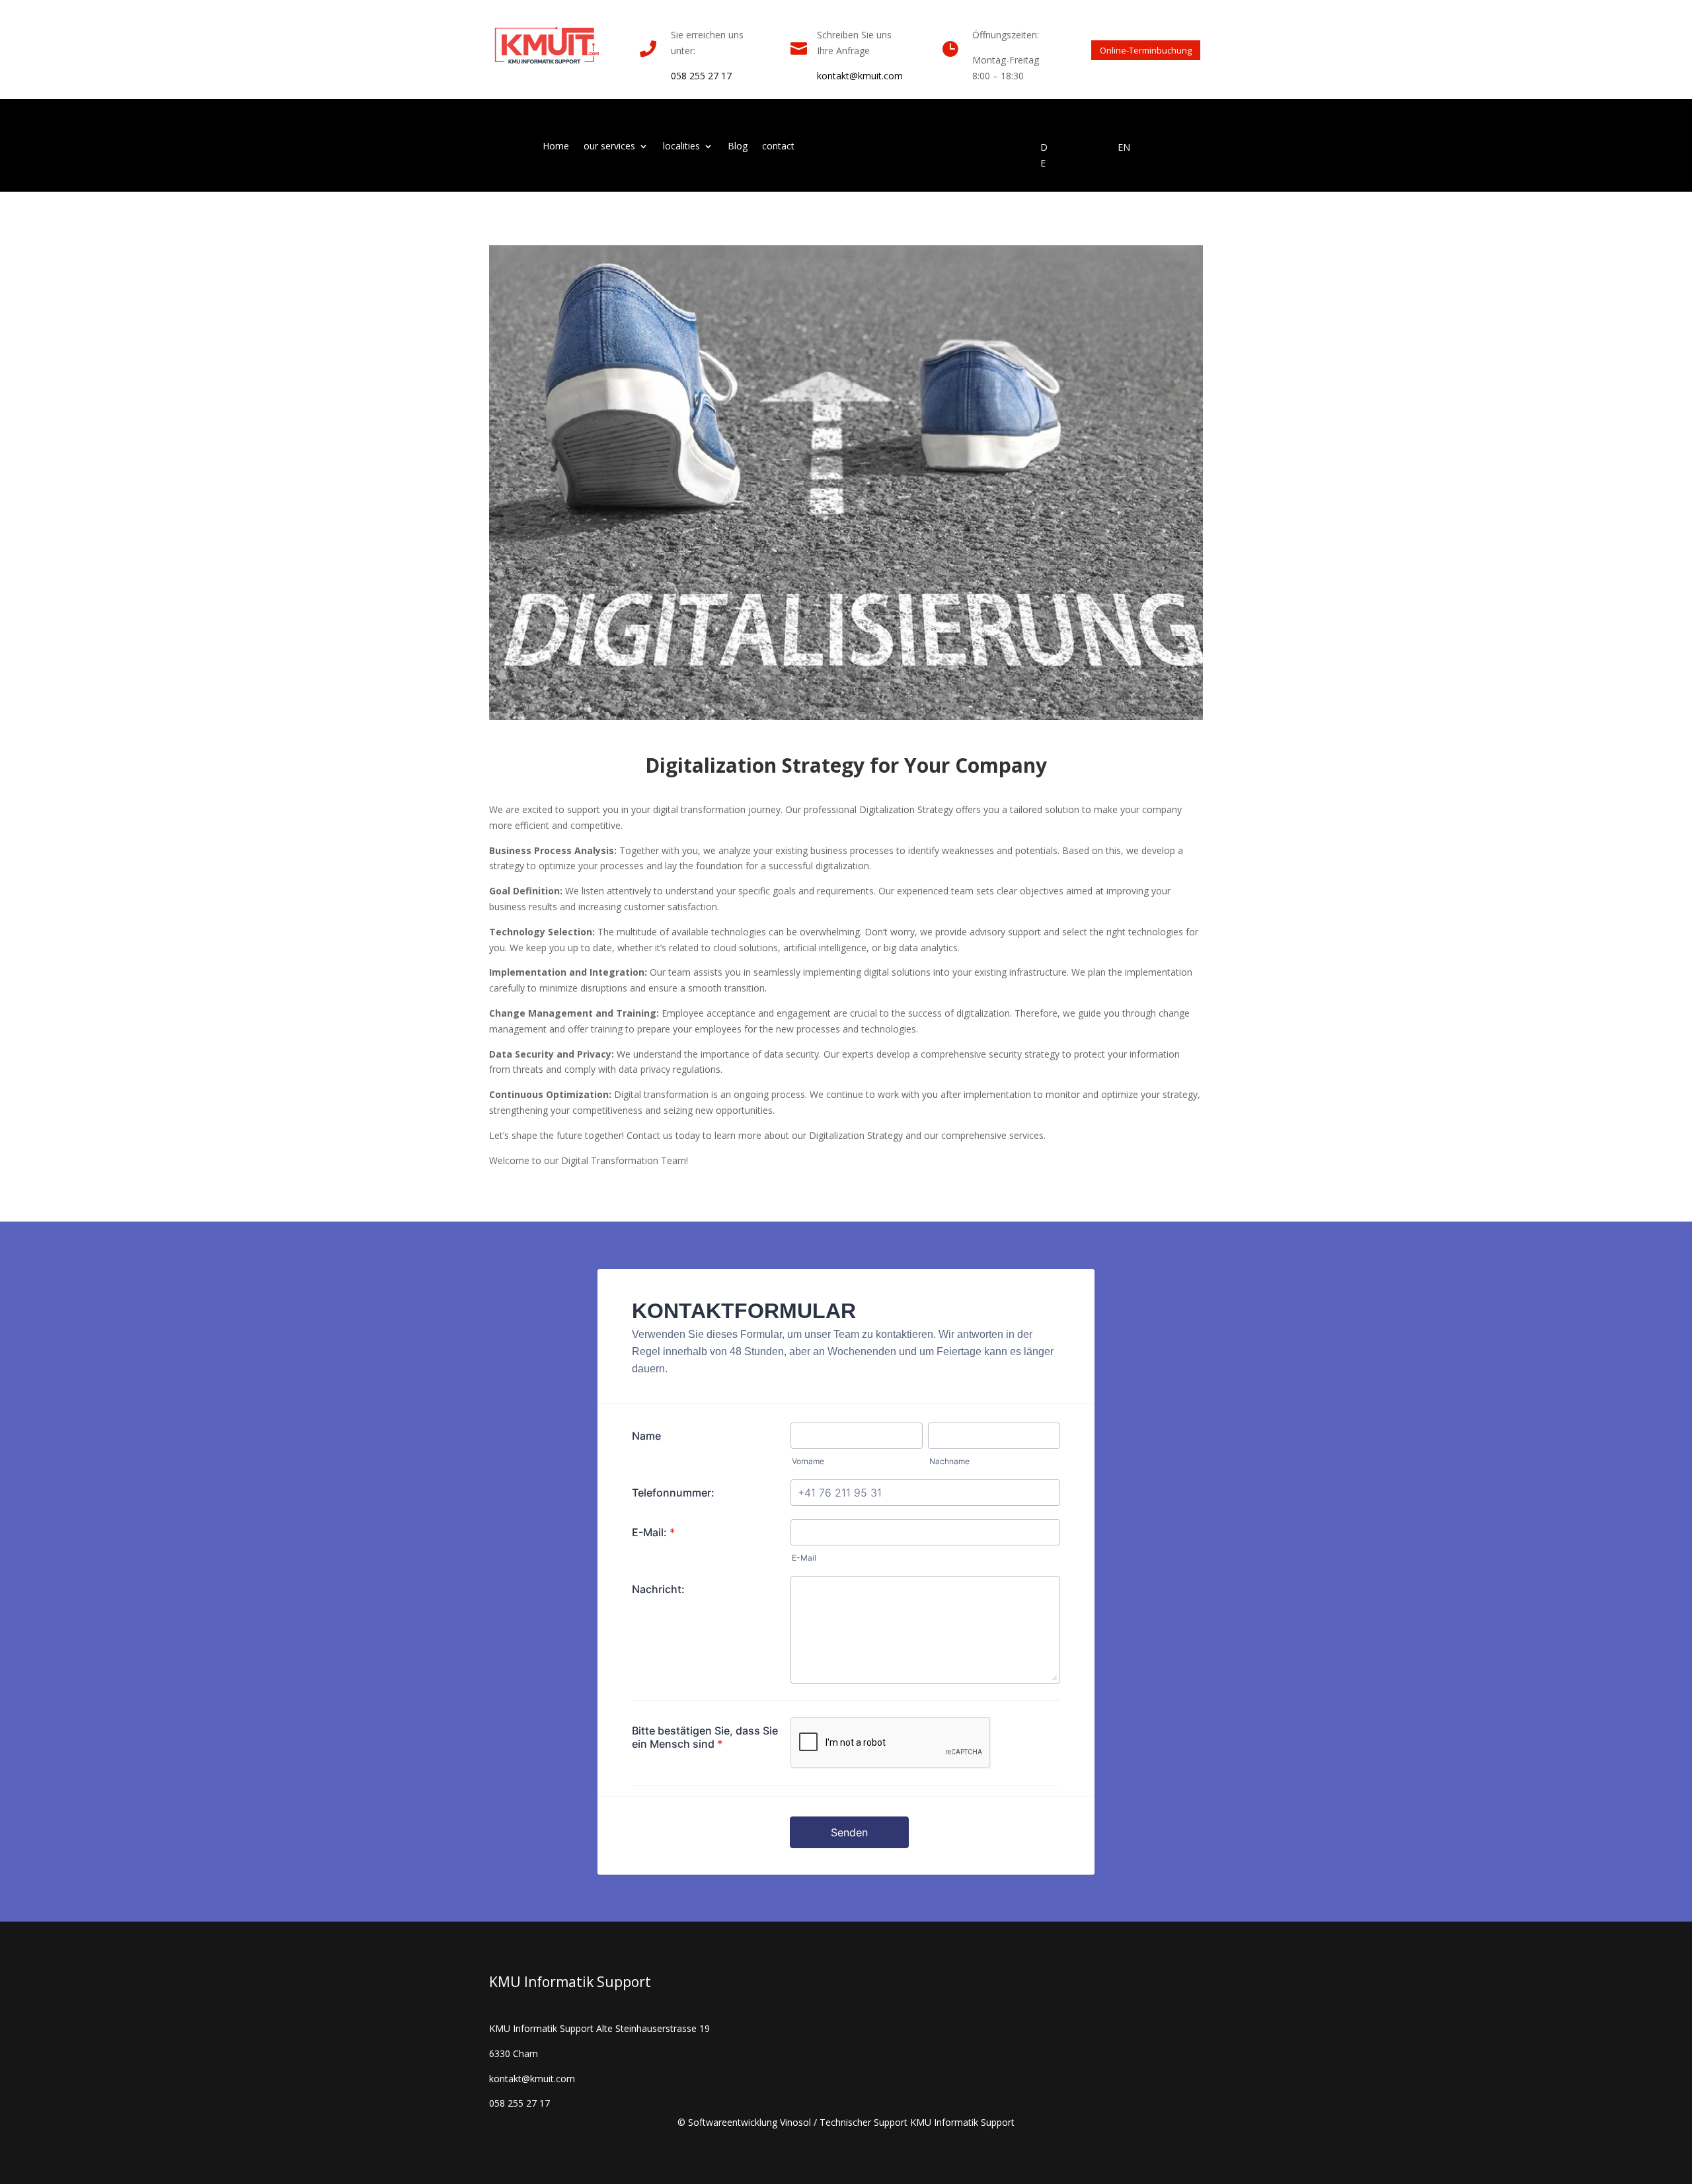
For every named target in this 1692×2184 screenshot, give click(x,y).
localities (681, 147)
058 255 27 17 (701, 76)
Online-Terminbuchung (1146, 50)
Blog (738, 147)
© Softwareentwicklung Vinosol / (749, 2122)
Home (556, 147)
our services (609, 147)
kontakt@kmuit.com (860, 76)
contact (778, 147)
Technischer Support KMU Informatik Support (917, 2122)
